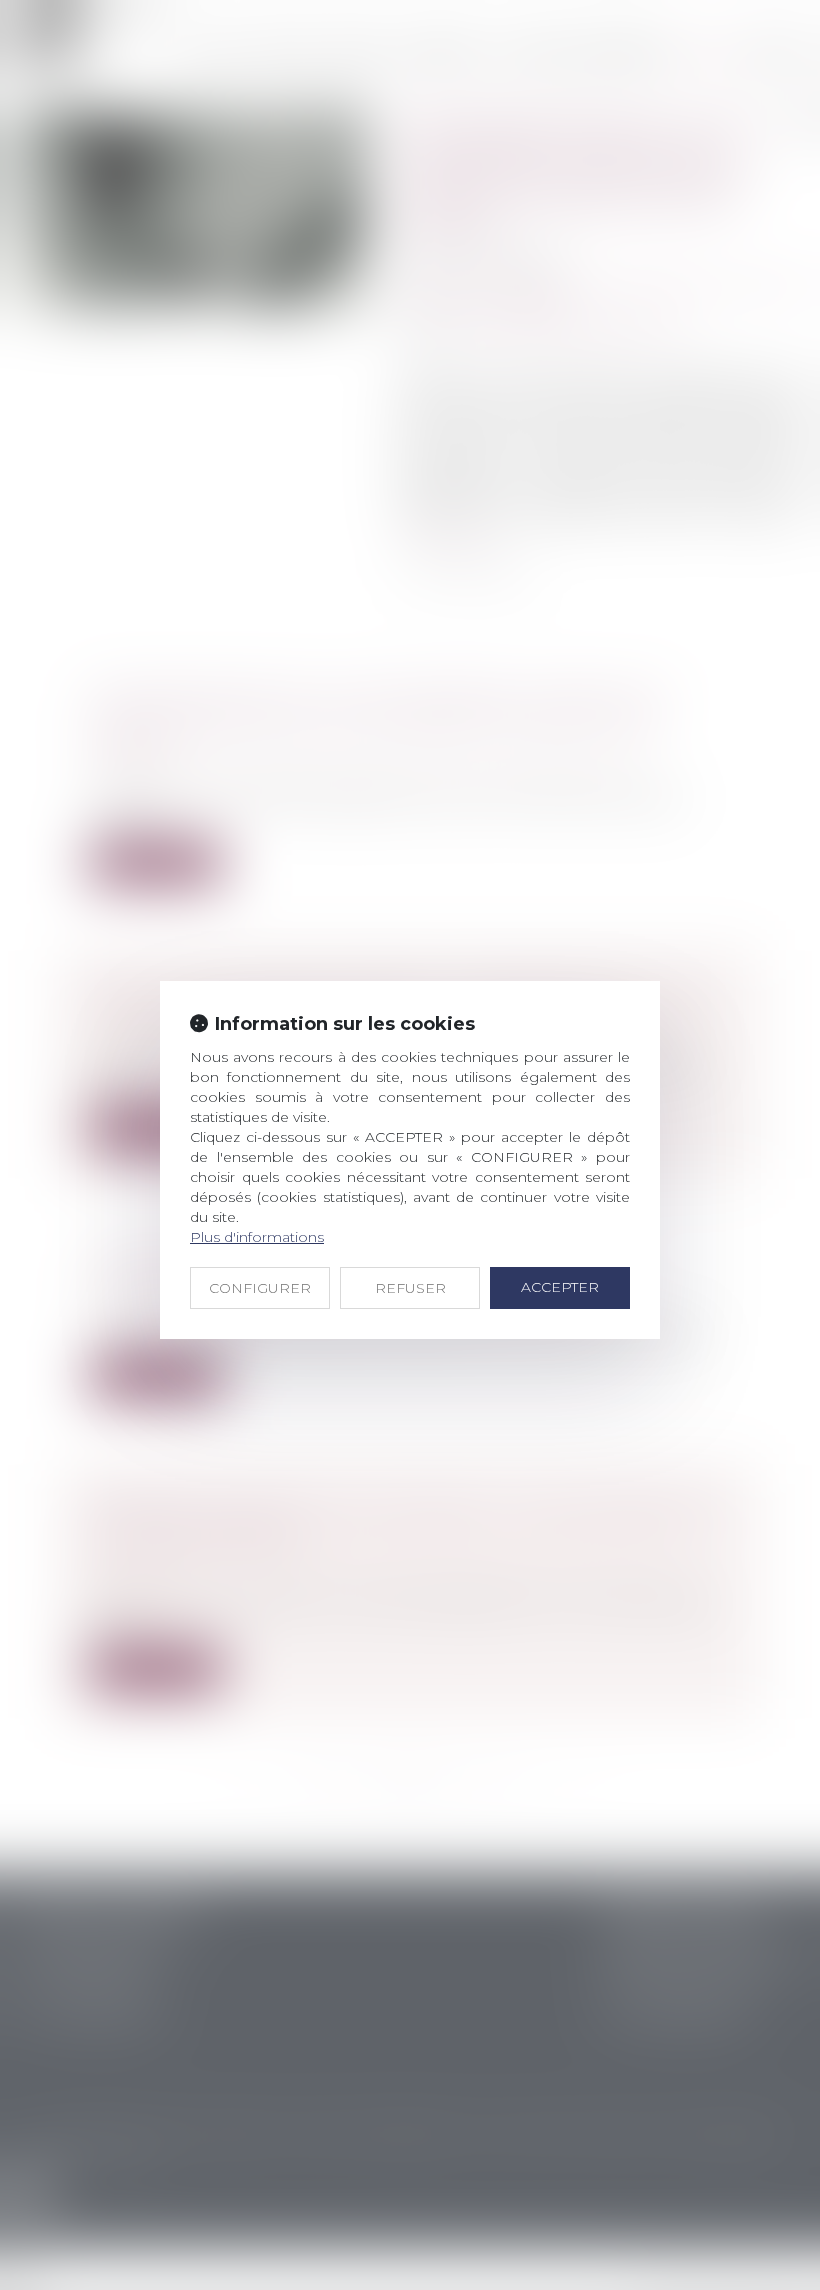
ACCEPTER (560, 1287)
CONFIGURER (260, 1288)
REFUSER (410, 1288)
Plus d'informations (257, 1237)
